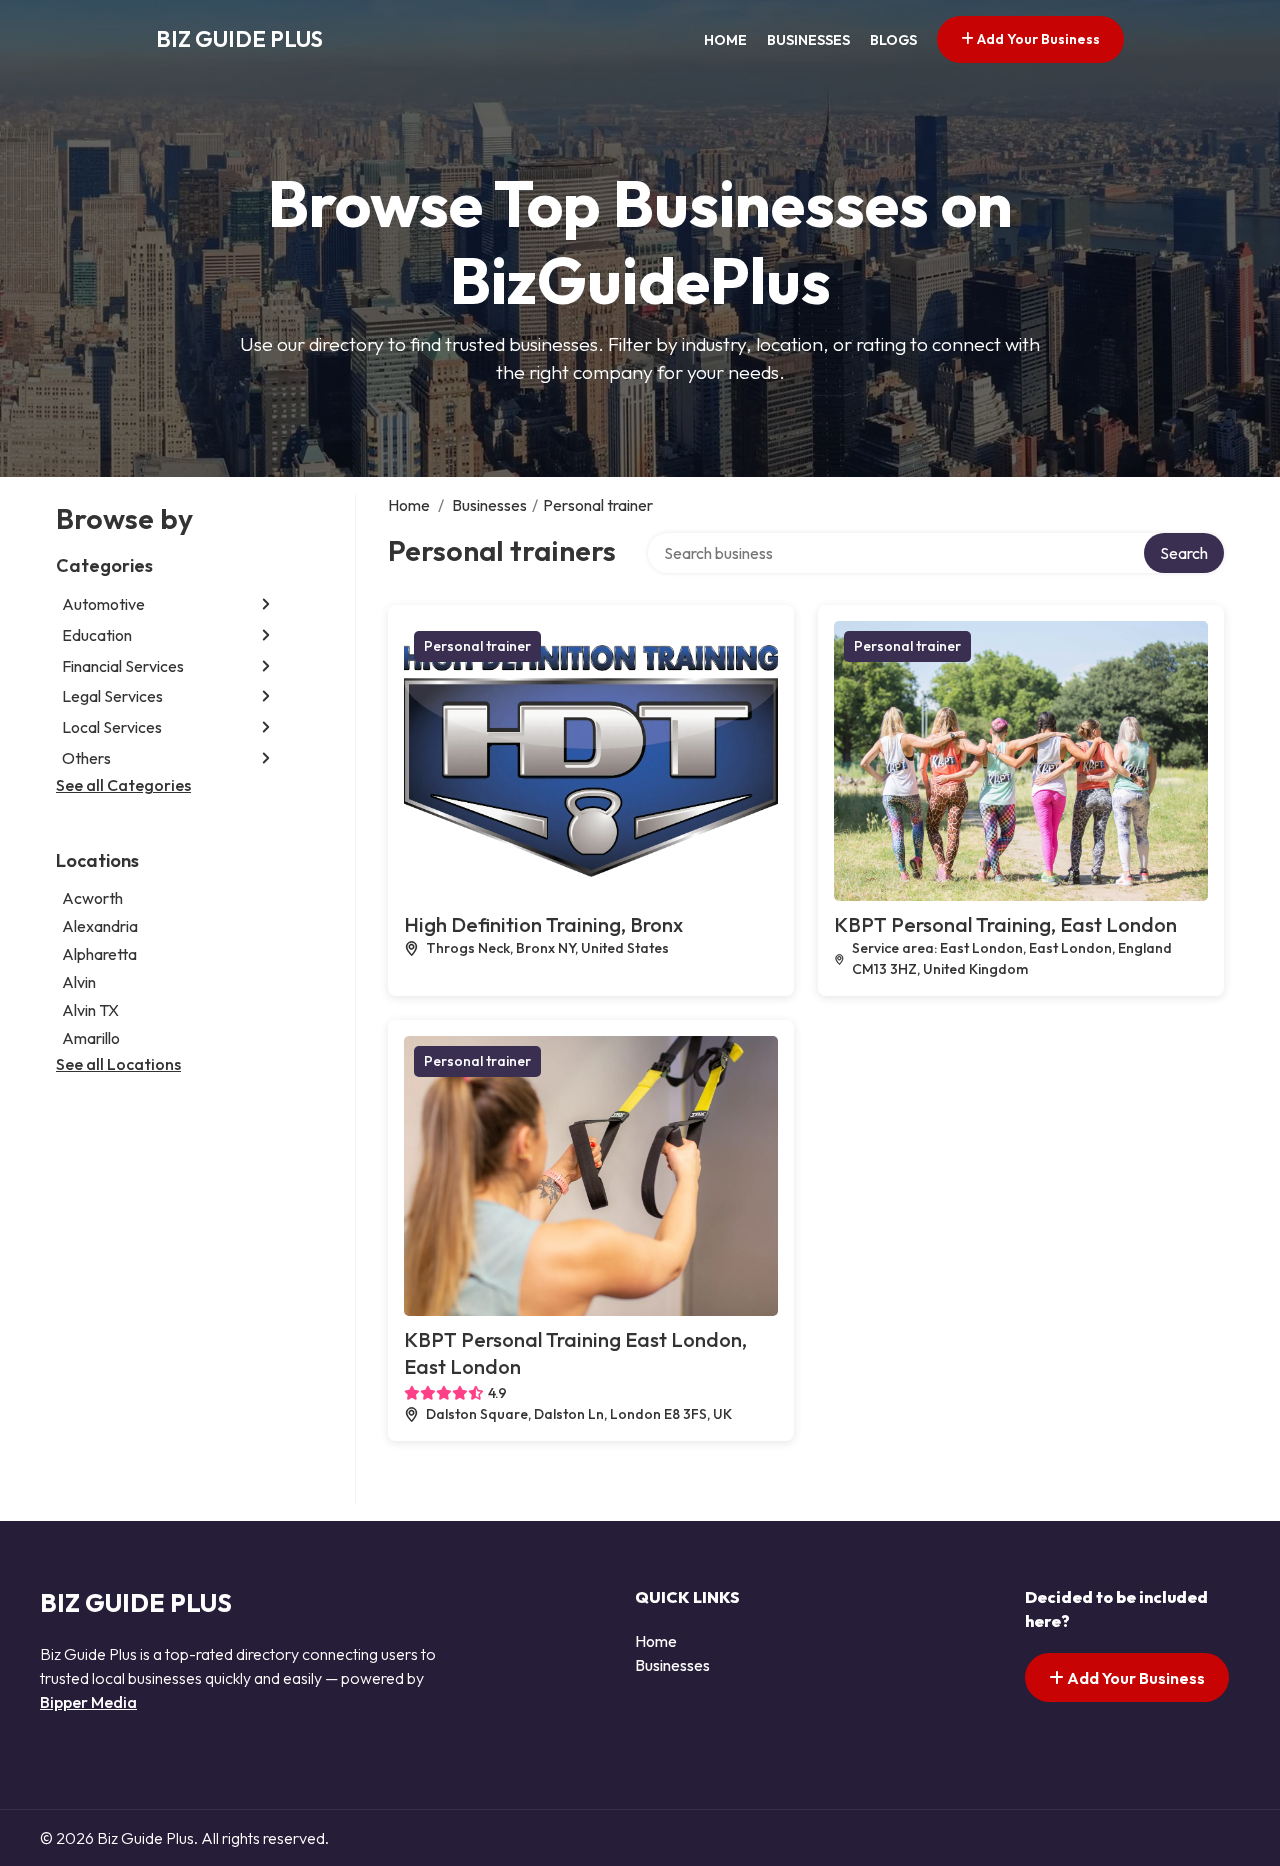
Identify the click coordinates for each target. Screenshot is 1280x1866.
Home (725, 40)
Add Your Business (1037, 39)
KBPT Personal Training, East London (1005, 924)
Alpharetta (99, 954)
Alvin (79, 982)
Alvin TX (90, 1010)
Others (86, 758)
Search (1184, 553)
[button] (266, 604)
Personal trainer (477, 646)
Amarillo (91, 1038)
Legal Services (112, 696)
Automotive (103, 604)
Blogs (893, 40)
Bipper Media (88, 1702)
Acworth (92, 898)
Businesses (808, 40)
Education (97, 635)
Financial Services (123, 666)
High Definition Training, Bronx (543, 924)
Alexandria (100, 926)
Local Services (112, 727)
